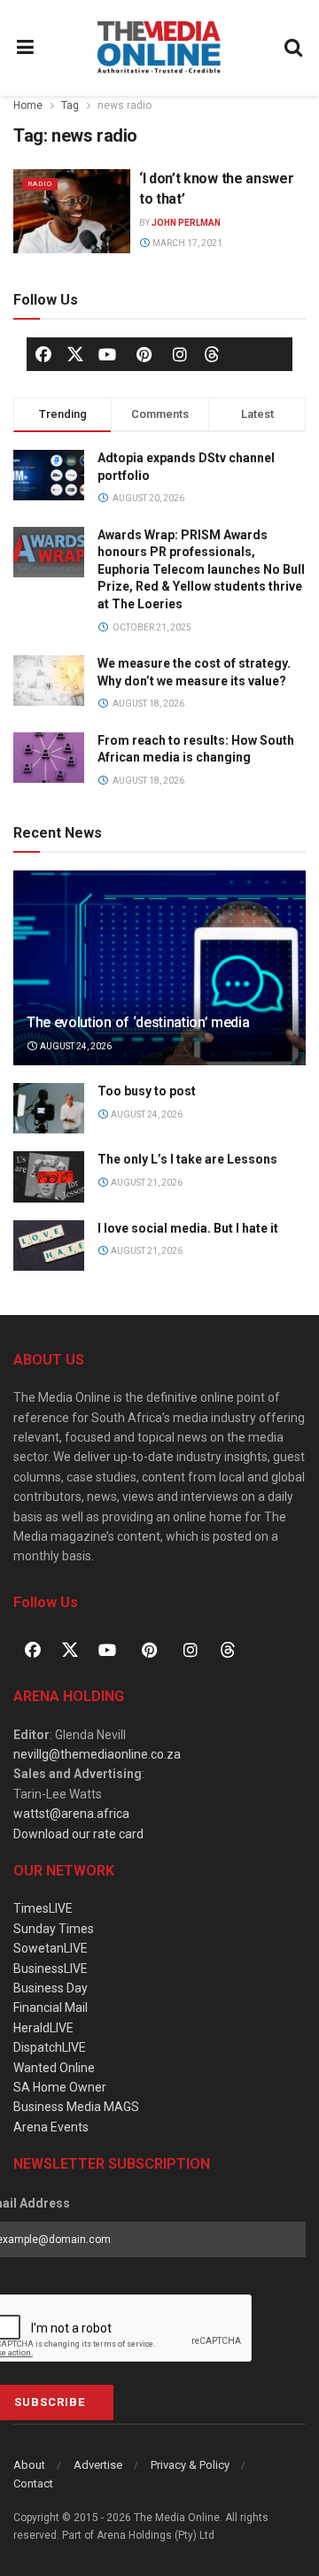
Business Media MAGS (76, 2107)
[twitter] (75, 353)
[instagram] (180, 354)
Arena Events (51, 2127)
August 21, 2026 (146, 1183)
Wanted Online (54, 2068)
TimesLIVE (43, 1908)
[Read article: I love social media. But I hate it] (49, 1245)
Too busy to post (147, 1091)
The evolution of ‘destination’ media (138, 1022)
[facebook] (43, 354)
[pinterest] (144, 354)
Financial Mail (51, 2007)
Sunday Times (54, 1929)
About (29, 2465)
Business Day (51, 1988)
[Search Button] (294, 48)
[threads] (212, 353)
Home (28, 105)
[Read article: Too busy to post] (49, 1108)
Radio (40, 184)
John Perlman (186, 223)
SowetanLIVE (51, 1948)
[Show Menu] (26, 48)
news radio (124, 105)
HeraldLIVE (43, 2028)
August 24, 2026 (75, 1046)
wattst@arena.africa (71, 1814)
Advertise (98, 2465)
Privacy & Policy (190, 2465)
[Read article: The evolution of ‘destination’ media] (159, 975)
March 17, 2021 (187, 243)
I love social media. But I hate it (188, 1228)
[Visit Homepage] (159, 48)
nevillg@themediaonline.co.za (97, 1754)
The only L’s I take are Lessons (187, 1159)
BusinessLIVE (51, 1969)
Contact (33, 2483)
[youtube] (107, 354)
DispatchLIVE (50, 2047)
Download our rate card (78, 1834)
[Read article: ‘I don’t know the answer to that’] (72, 211)
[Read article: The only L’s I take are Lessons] (49, 1176)
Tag (70, 105)
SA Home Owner (60, 2087)
